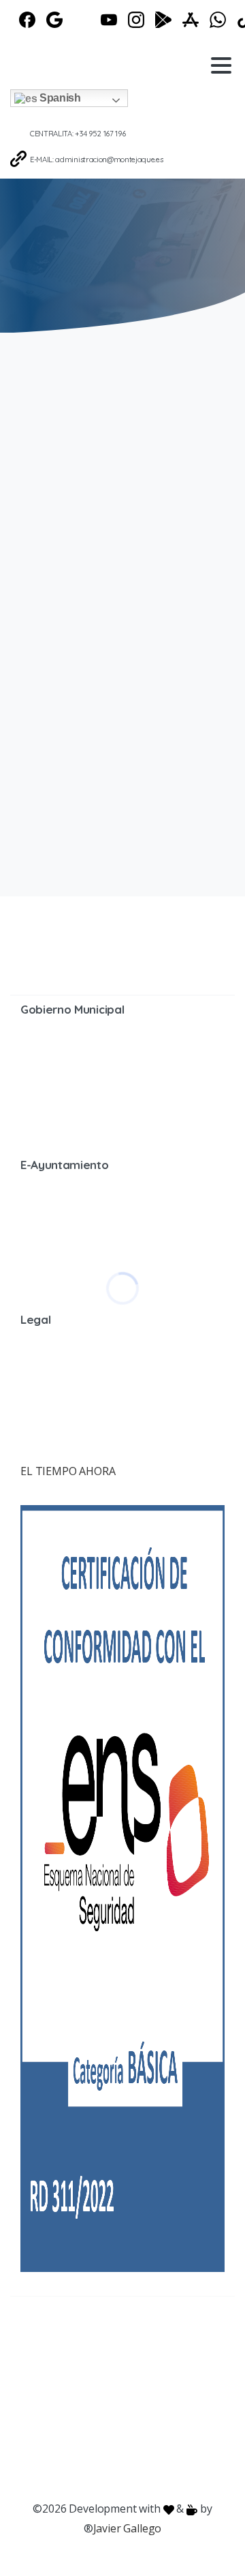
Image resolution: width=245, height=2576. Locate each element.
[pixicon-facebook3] (41, 2341)
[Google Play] (163, 20)
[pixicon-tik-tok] (136, 2361)
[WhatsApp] (218, 20)
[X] (82, 20)
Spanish (59, 98)
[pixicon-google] (150, 2341)
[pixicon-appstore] (204, 2341)
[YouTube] (109, 20)
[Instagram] (136, 20)
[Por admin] (37, 500)
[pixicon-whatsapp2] (109, 2361)
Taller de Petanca (88, 577)
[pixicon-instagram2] (95, 2341)
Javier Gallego (128, 2528)
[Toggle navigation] (221, 65)
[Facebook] (27, 20)
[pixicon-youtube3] (122, 2341)
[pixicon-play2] (177, 2341)
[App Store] (191, 20)
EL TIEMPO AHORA (68, 1471)
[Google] (54, 20)
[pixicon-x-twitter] (68, 2341)
